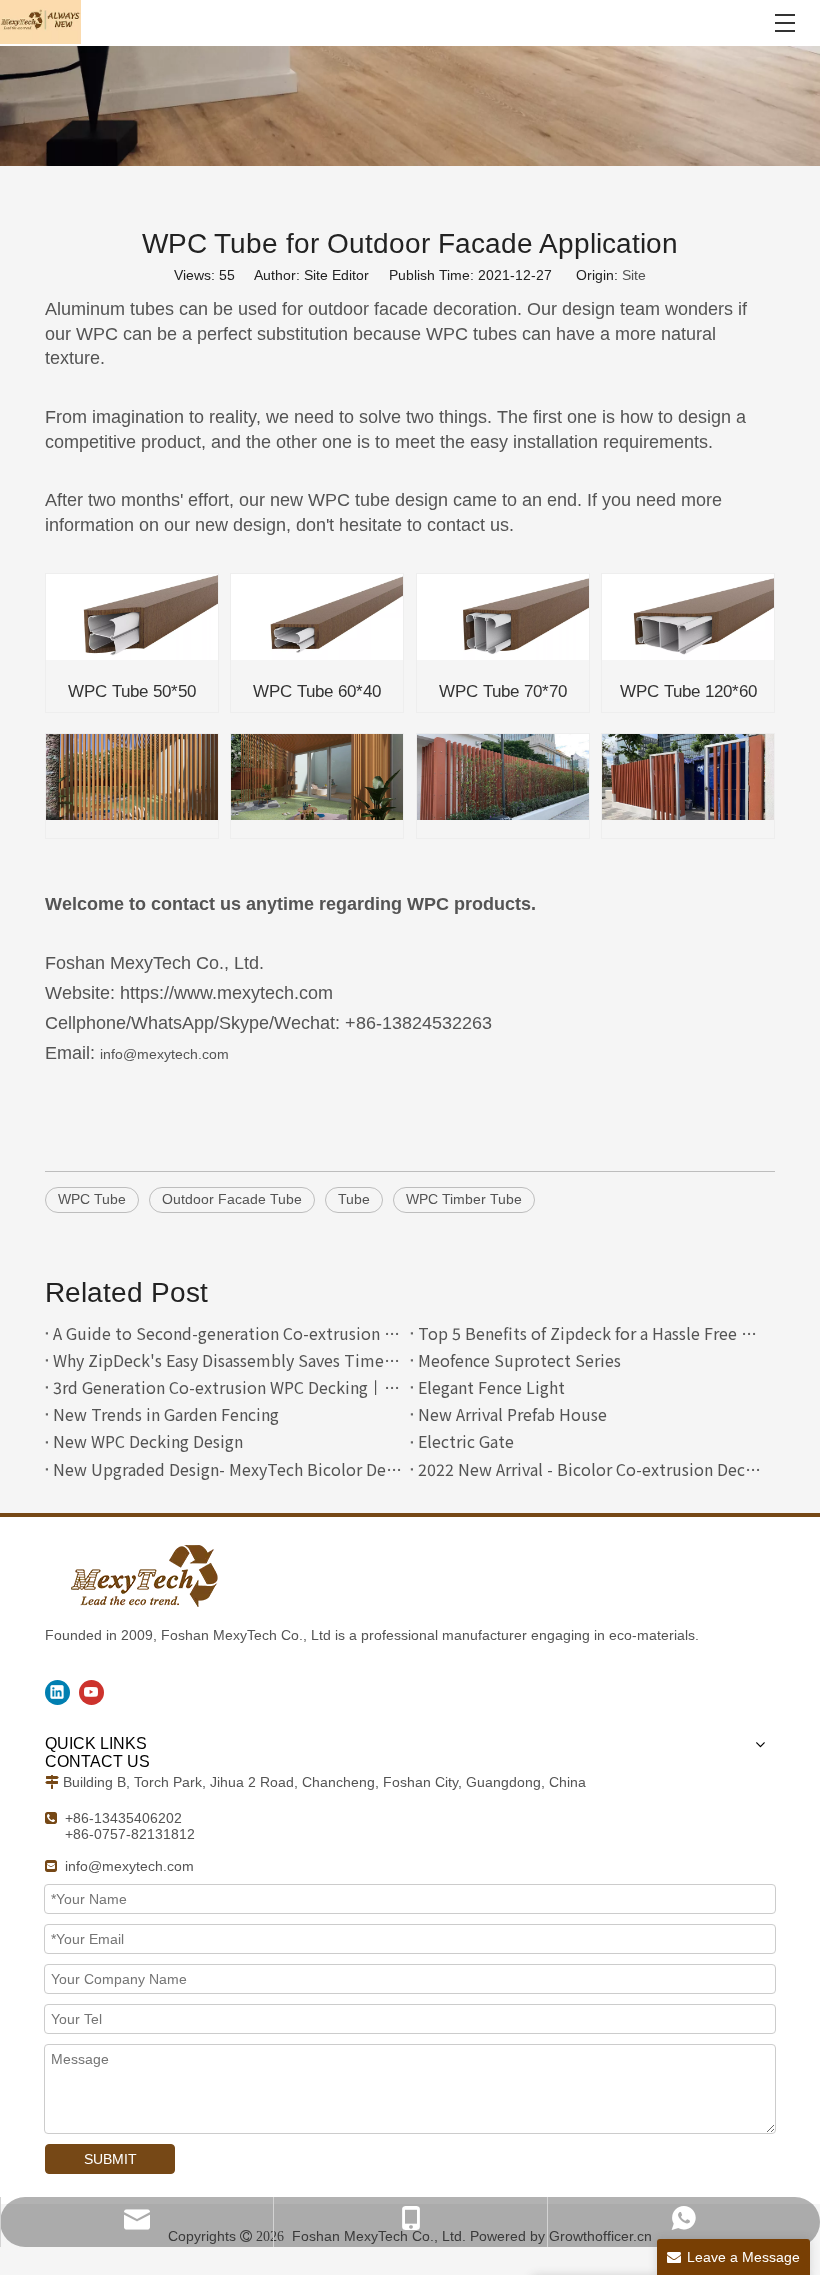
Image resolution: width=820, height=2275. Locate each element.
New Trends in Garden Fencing (166, 1414)
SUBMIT (110, 2159)
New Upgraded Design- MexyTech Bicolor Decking (227, 1469)
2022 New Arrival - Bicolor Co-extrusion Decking (592, 1469)
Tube (354, 1199)
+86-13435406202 (123, 1818)
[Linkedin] (57, 1692)
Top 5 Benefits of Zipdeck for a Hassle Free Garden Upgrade (592, 1333)
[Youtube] (91, 1692)
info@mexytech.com (164, 1054)
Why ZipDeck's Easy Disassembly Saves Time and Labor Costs (227, 1360)
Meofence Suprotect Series (519, 1360)
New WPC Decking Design (148, 1441)
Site (634, 275)
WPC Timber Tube (464, 1199)
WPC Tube (92, 1199)
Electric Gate (466, 1441)
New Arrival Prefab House (512, 1414)
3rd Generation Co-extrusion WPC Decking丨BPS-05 (227, 1387)
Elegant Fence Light (491, 1387)
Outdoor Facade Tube (232, 1199)
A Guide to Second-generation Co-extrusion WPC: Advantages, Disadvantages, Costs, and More (227, 1333)
